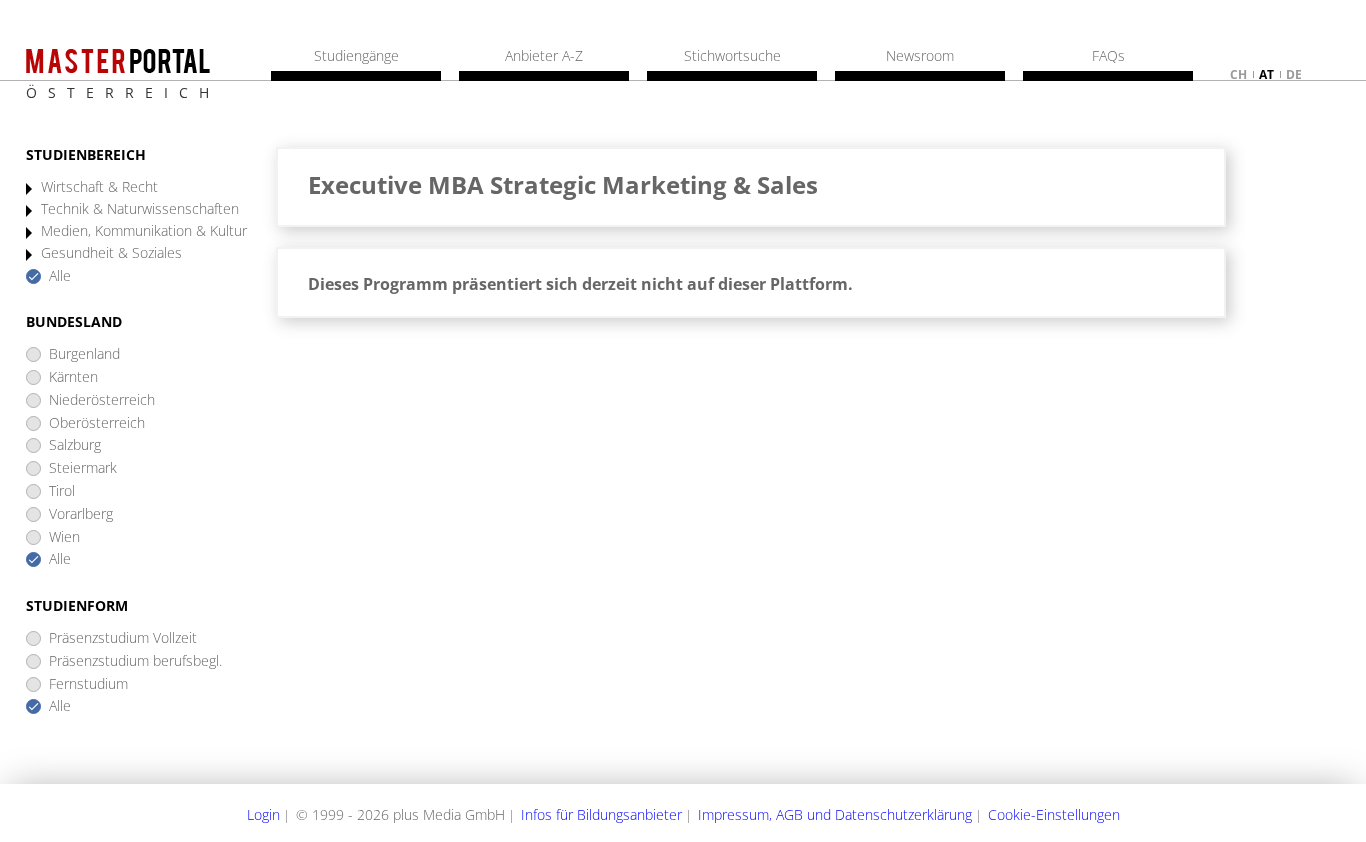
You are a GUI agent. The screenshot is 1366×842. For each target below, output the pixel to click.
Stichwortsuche (732, 56)
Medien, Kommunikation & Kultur (144, 231)
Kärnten (73, 377)
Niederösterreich (102, 400)
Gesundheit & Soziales (111, 253)
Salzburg (75, 445)
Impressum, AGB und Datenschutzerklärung (835, 814)
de (1294, 74)
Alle (60, 276)
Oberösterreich (97, 423)
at (1266, 74)
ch (1238, 74)
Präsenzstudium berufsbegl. (135, 661)
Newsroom (920, 56)
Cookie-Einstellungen (1054, 814)
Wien (64, 537)
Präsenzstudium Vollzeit (123, 638)
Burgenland (84, 354)
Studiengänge (356, 56)
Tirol (62, 491)
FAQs (1108, 56)
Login (263, 814)
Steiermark (83, 468)
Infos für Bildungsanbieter (601, 814)
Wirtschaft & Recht (99, 187)
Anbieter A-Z (544, 56)
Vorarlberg (81, 514)
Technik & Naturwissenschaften (140, 209)
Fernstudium (88, 684)
